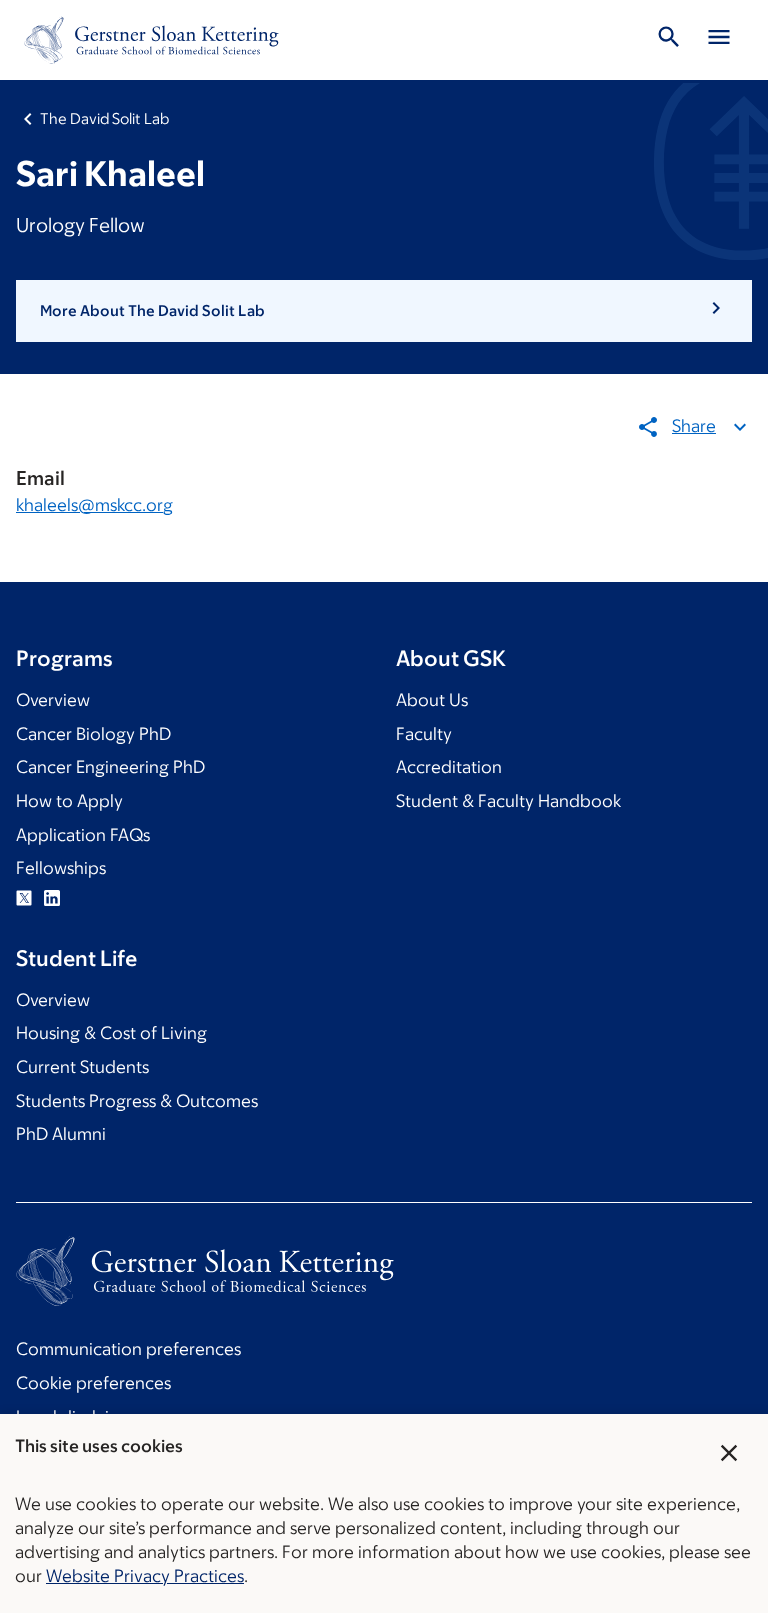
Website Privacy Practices (145, 1576)
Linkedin (52, 898)
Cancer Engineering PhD (110, 767)
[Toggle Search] (669, 40)
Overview (53, 700)
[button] (384, 311)
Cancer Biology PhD (93, 734)
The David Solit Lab (104, 118)
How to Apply (69, 801)
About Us (432, 700)
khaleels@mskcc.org (94, 505)
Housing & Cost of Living (111, 1033)
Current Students (82, 1067)
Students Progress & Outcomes (137, 1101)
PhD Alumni (61, 1134)
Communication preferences (128, 1349)
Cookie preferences (93, 1383)
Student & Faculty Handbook (508, 801)
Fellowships (61, 868)
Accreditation (449, 767)
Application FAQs (83, 835)
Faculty (424, 734)
